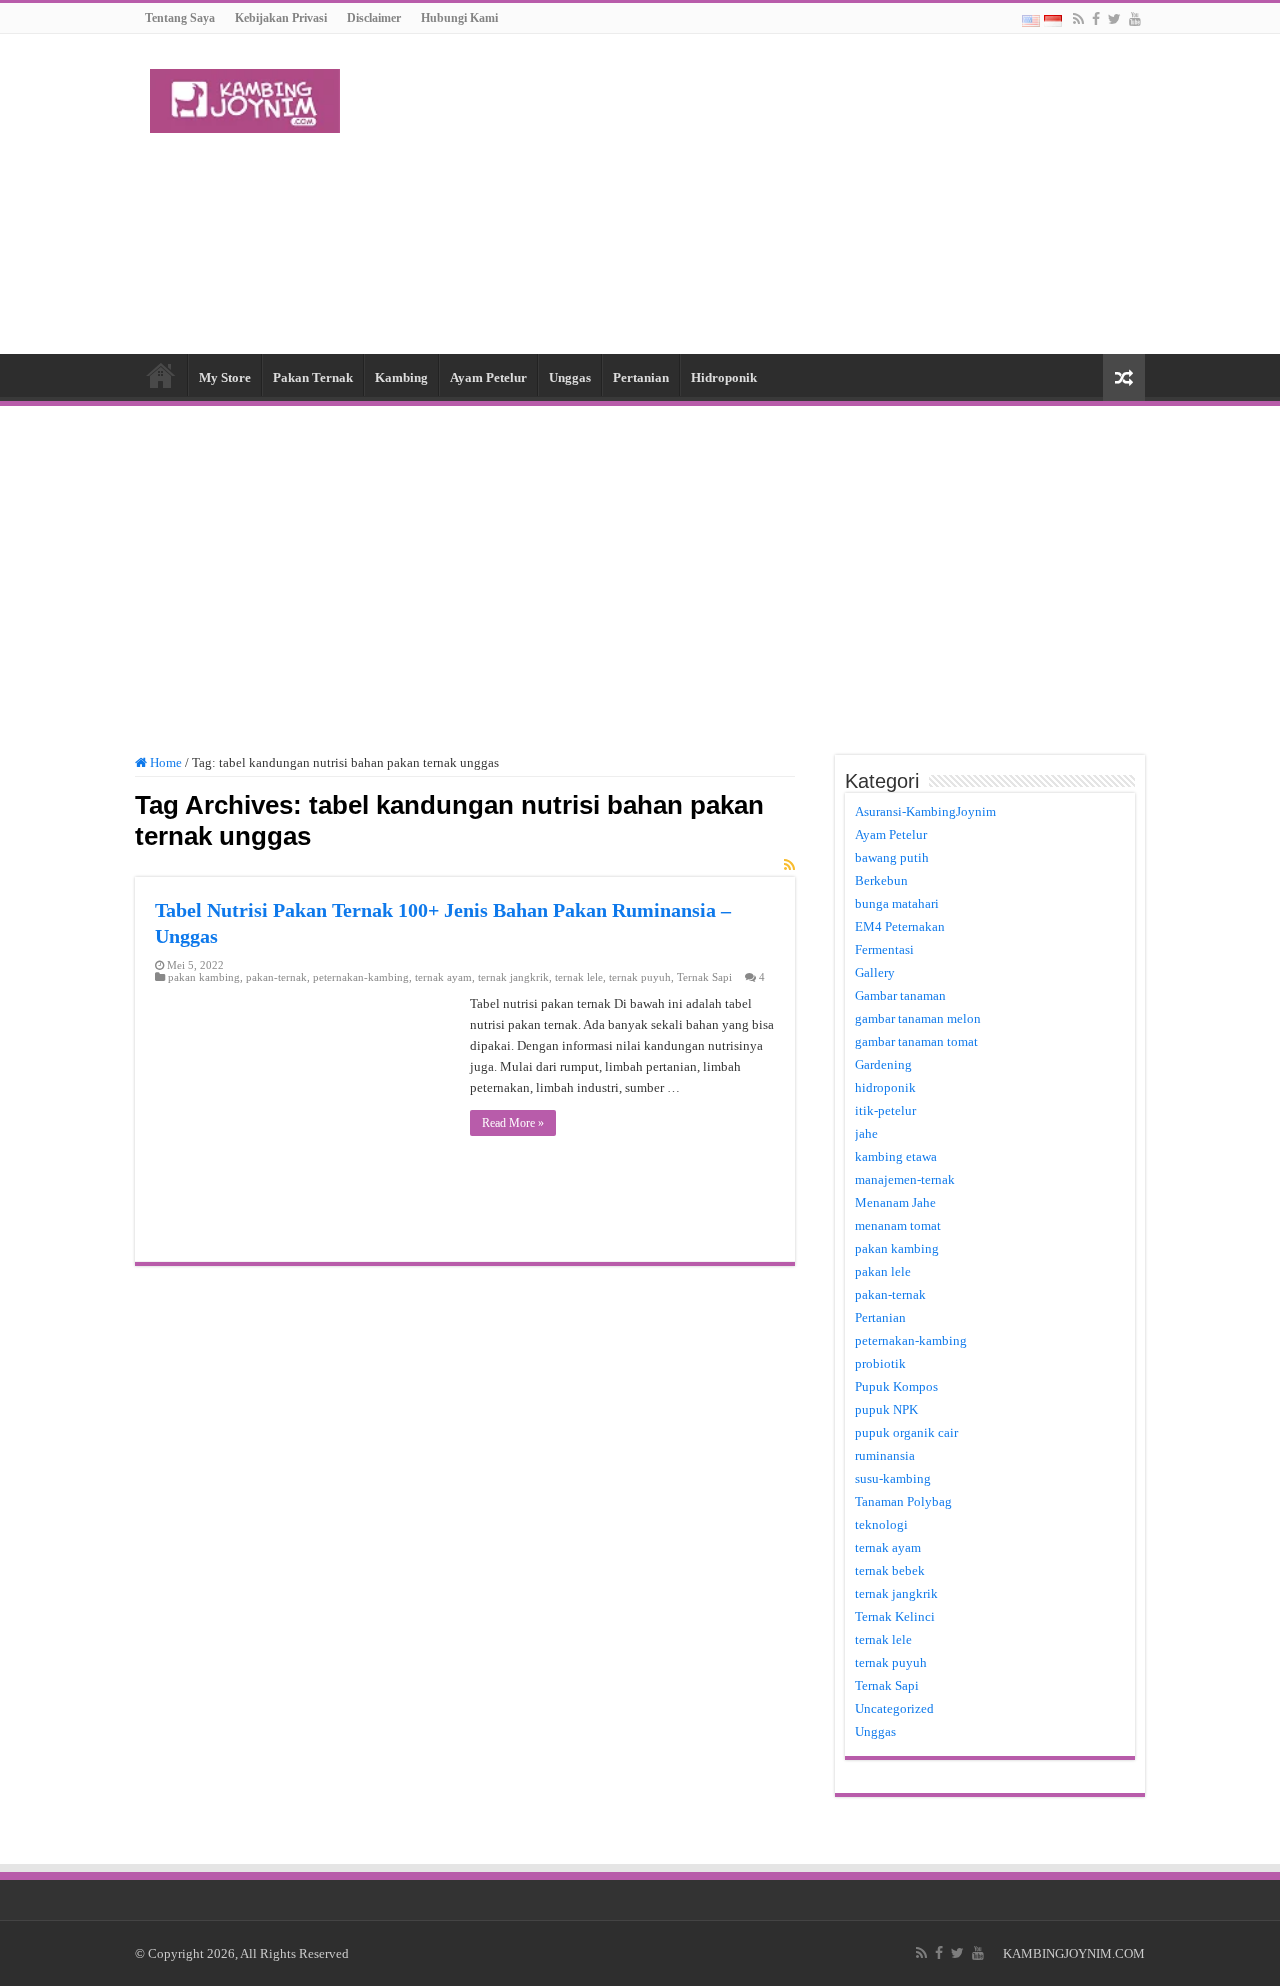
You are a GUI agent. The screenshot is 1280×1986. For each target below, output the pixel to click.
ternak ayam (443, 977)
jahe (866, 1133)
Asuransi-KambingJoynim (925, 811)
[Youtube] (1135, 19)
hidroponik (885, 1087)
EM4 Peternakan (900, 926)
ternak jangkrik (513, 977)
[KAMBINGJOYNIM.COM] (245, 97)
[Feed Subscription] (789, 866)
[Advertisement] (766, 194)
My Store (225, 377)
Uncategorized (894, 1708)
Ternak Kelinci (895, 1616)
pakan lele (883, 1271)
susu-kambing (893, 1478)
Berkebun (881, 880)
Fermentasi (884, 949)
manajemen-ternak (905, 1179)
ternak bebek (890, 1570)
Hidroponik (724, 377)
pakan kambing (204, 977)
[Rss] (1078, 19)
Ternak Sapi (704, 977)
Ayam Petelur (488, 377)
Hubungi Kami (459, 18)
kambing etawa (896, 1156)
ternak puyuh (640, 977)
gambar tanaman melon (918, 1018)
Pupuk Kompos (896, 1386)
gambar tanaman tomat (916, 1041)
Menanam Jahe (895, 1202)
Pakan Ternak (313, 377)
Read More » (513, 1123)
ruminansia (885, 1455)
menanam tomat (898, 1225)
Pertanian (641, 377)
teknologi (881, 1524)
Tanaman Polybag (903, 1501)
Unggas (570, 377)
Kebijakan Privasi (281, 18)
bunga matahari (897, 903)
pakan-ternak (276, 977)
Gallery (875, 972)
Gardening (883, 1064)
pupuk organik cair (906, 1432)
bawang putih (892, 857)
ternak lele (579, 977)
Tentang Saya (180, 18)
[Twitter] (1114, 19)
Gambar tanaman (900, 995)
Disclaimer (374, 18)
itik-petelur (885, 1110)
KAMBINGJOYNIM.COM (1074, 1953)
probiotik (880, 1363)
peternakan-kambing (361, 977)
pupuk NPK (886, 1409)
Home (161, 375)
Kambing (401, 377)
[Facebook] (1096, 19)
